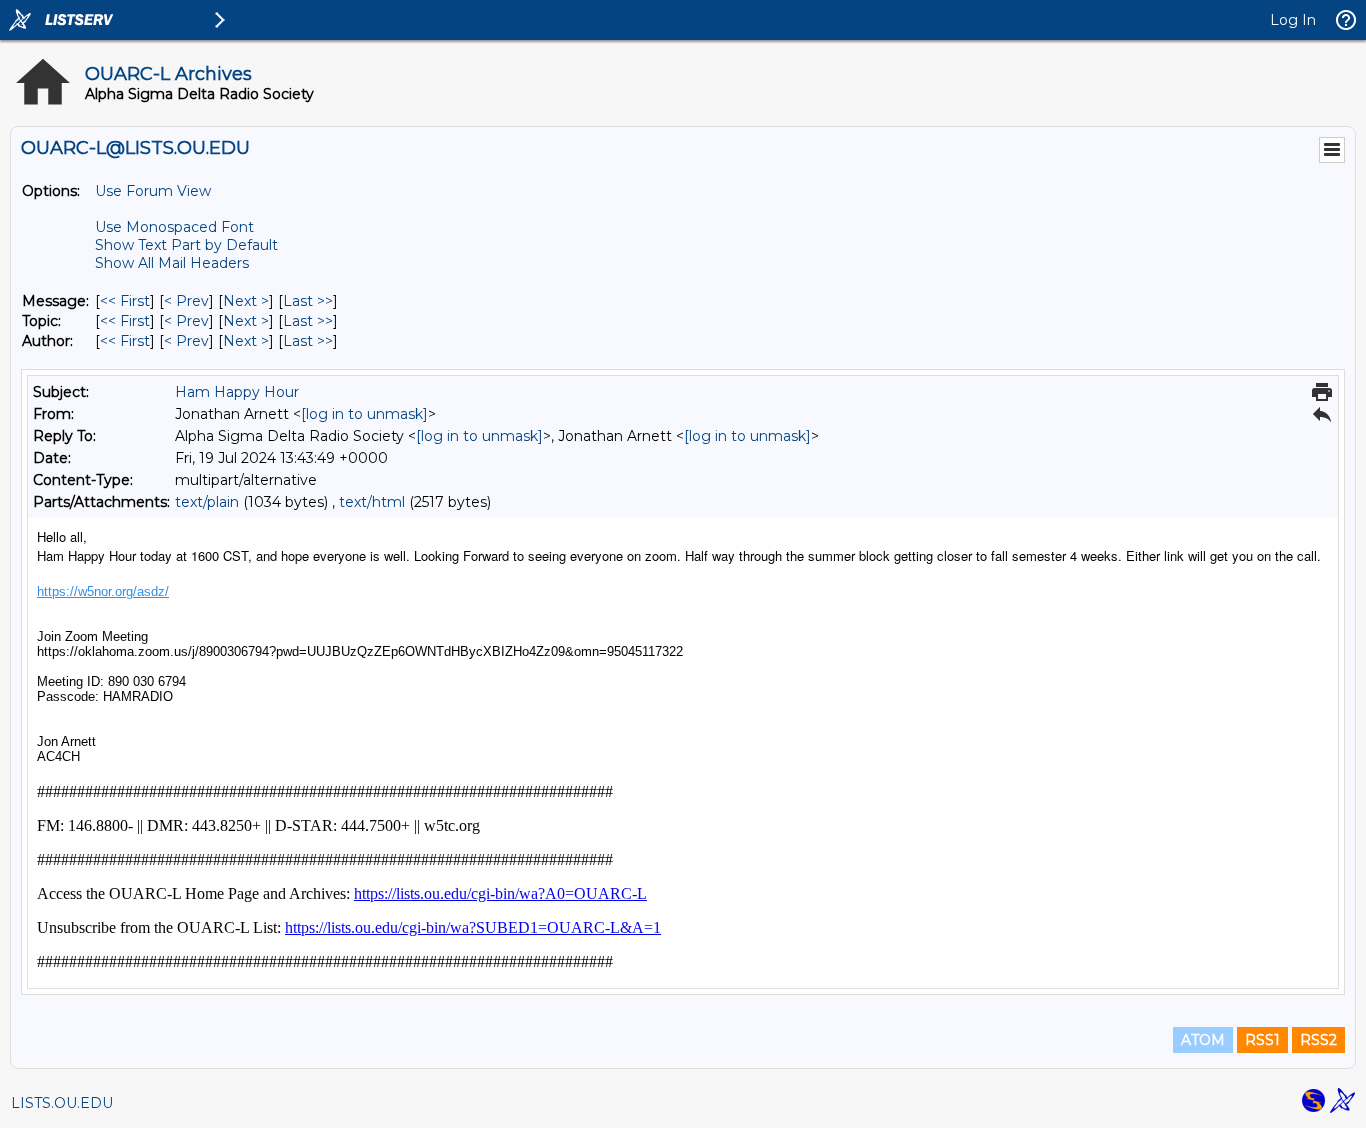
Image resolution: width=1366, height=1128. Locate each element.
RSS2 (1318, 1040)
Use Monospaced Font (174, 227)
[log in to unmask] (364, 414)
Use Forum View (153, 191)
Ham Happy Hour (237, 392)
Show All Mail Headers (172, 263)
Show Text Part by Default (186, 245)
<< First (125, 301)
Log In (1293, 20)
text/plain (207, 502)
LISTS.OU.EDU (62, 1103)
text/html (372, 502)
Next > (246, 301)
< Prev (186, 301)
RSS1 (1262, 1040)
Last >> (308, 301)
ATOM (1203, 1040)
